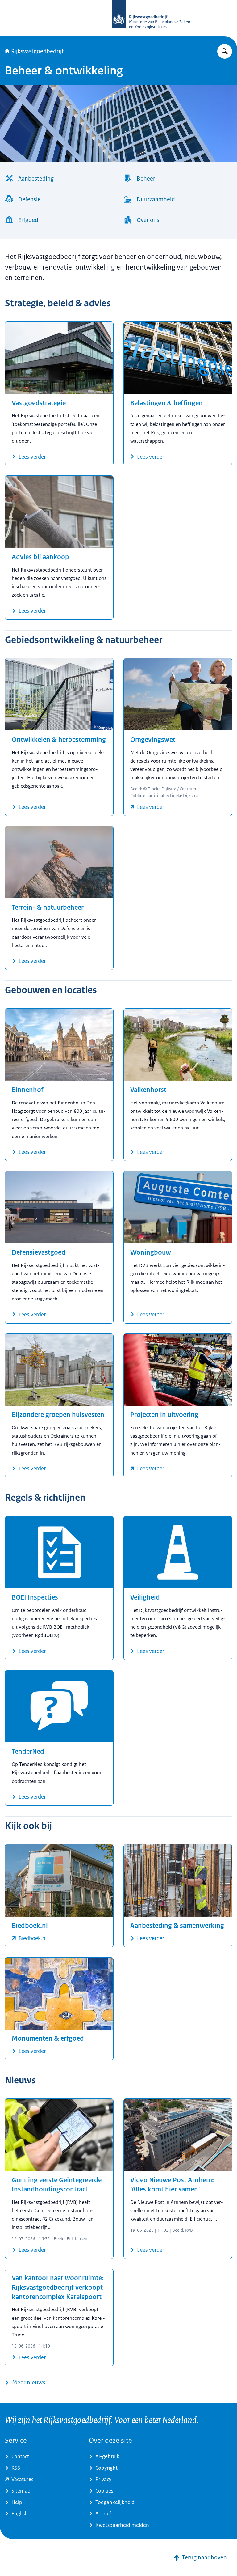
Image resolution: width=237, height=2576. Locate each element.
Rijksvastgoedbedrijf (37, 51)
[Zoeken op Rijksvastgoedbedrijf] (225, 51)
